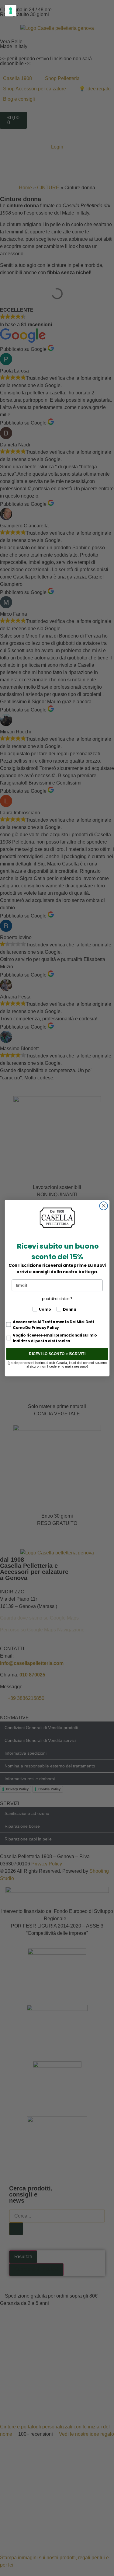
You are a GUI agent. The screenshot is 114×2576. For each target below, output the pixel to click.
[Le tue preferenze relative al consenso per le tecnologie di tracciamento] (11, 11)
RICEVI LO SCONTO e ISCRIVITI (57, 1353)
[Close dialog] (104, 1206)
